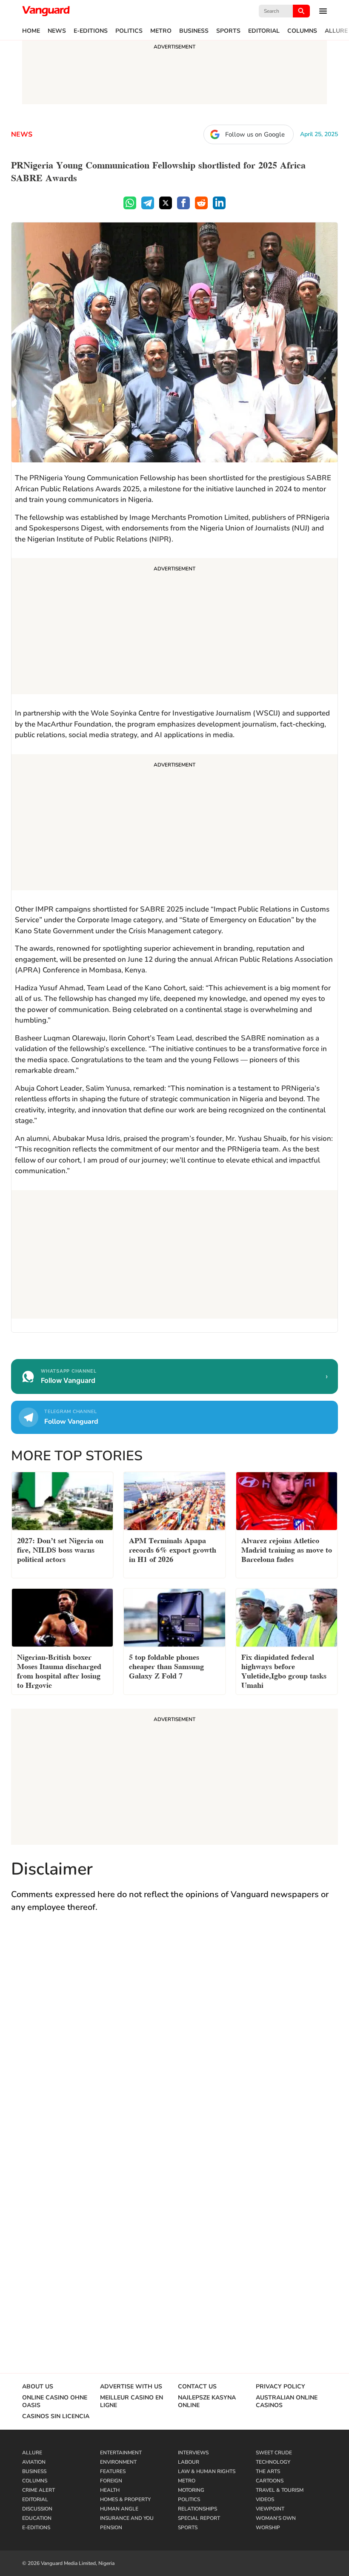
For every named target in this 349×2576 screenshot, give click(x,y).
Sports (228, 31)
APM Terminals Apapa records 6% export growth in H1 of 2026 (173, 1549)
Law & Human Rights (207, 2471)
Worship (268, 2528)
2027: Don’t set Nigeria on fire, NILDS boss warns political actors (60, 1549)
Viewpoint (270, 2509)
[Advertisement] (174, 627)
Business (194, 31)
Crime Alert (39, 2490)
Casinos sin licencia (56, 2416)
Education (37, 2518)
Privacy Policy (280, 2387)
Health (110, 2490)
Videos (265, 2499)
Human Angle (119, 2509)
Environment (118, 2462)
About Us (38, 2387)
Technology (273, 2462)
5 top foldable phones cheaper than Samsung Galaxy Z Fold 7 (166, 1666)
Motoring (191, 2490)
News (57, 31)
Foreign (111, 2481)
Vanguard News (46, 11)
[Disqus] (174, 2044)
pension (111, 2528)
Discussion (37, 2509)
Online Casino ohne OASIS (55, 2402)
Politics (129, 31)
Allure (336, 31)
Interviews (193, 2453)
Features (113, 2471)
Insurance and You (127, 2518)
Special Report (199, 2518)
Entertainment (121, 2453)
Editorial (264, 31)
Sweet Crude (274, 2453)
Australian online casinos (287, 2402)
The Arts (268, 2471)
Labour (189, 2462)
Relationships (197, 2509)
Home (31, 31)
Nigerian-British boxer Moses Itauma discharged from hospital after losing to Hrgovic (59, 1670)
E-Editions (91, 31)
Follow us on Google (255, 134)
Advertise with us (131, 2387)
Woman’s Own (276, 2518)
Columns (302, 31)
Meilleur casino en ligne (132, 2402)
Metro (161, 31)
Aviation (34, 2462)
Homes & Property (125, 2499)
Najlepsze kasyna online (207, 2402)
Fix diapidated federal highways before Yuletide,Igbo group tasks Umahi (284, 1670)
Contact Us (197, 2387)
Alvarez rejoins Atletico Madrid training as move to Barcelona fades (287, 1549)
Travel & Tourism (280, 2490)
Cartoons (270, 2481)
